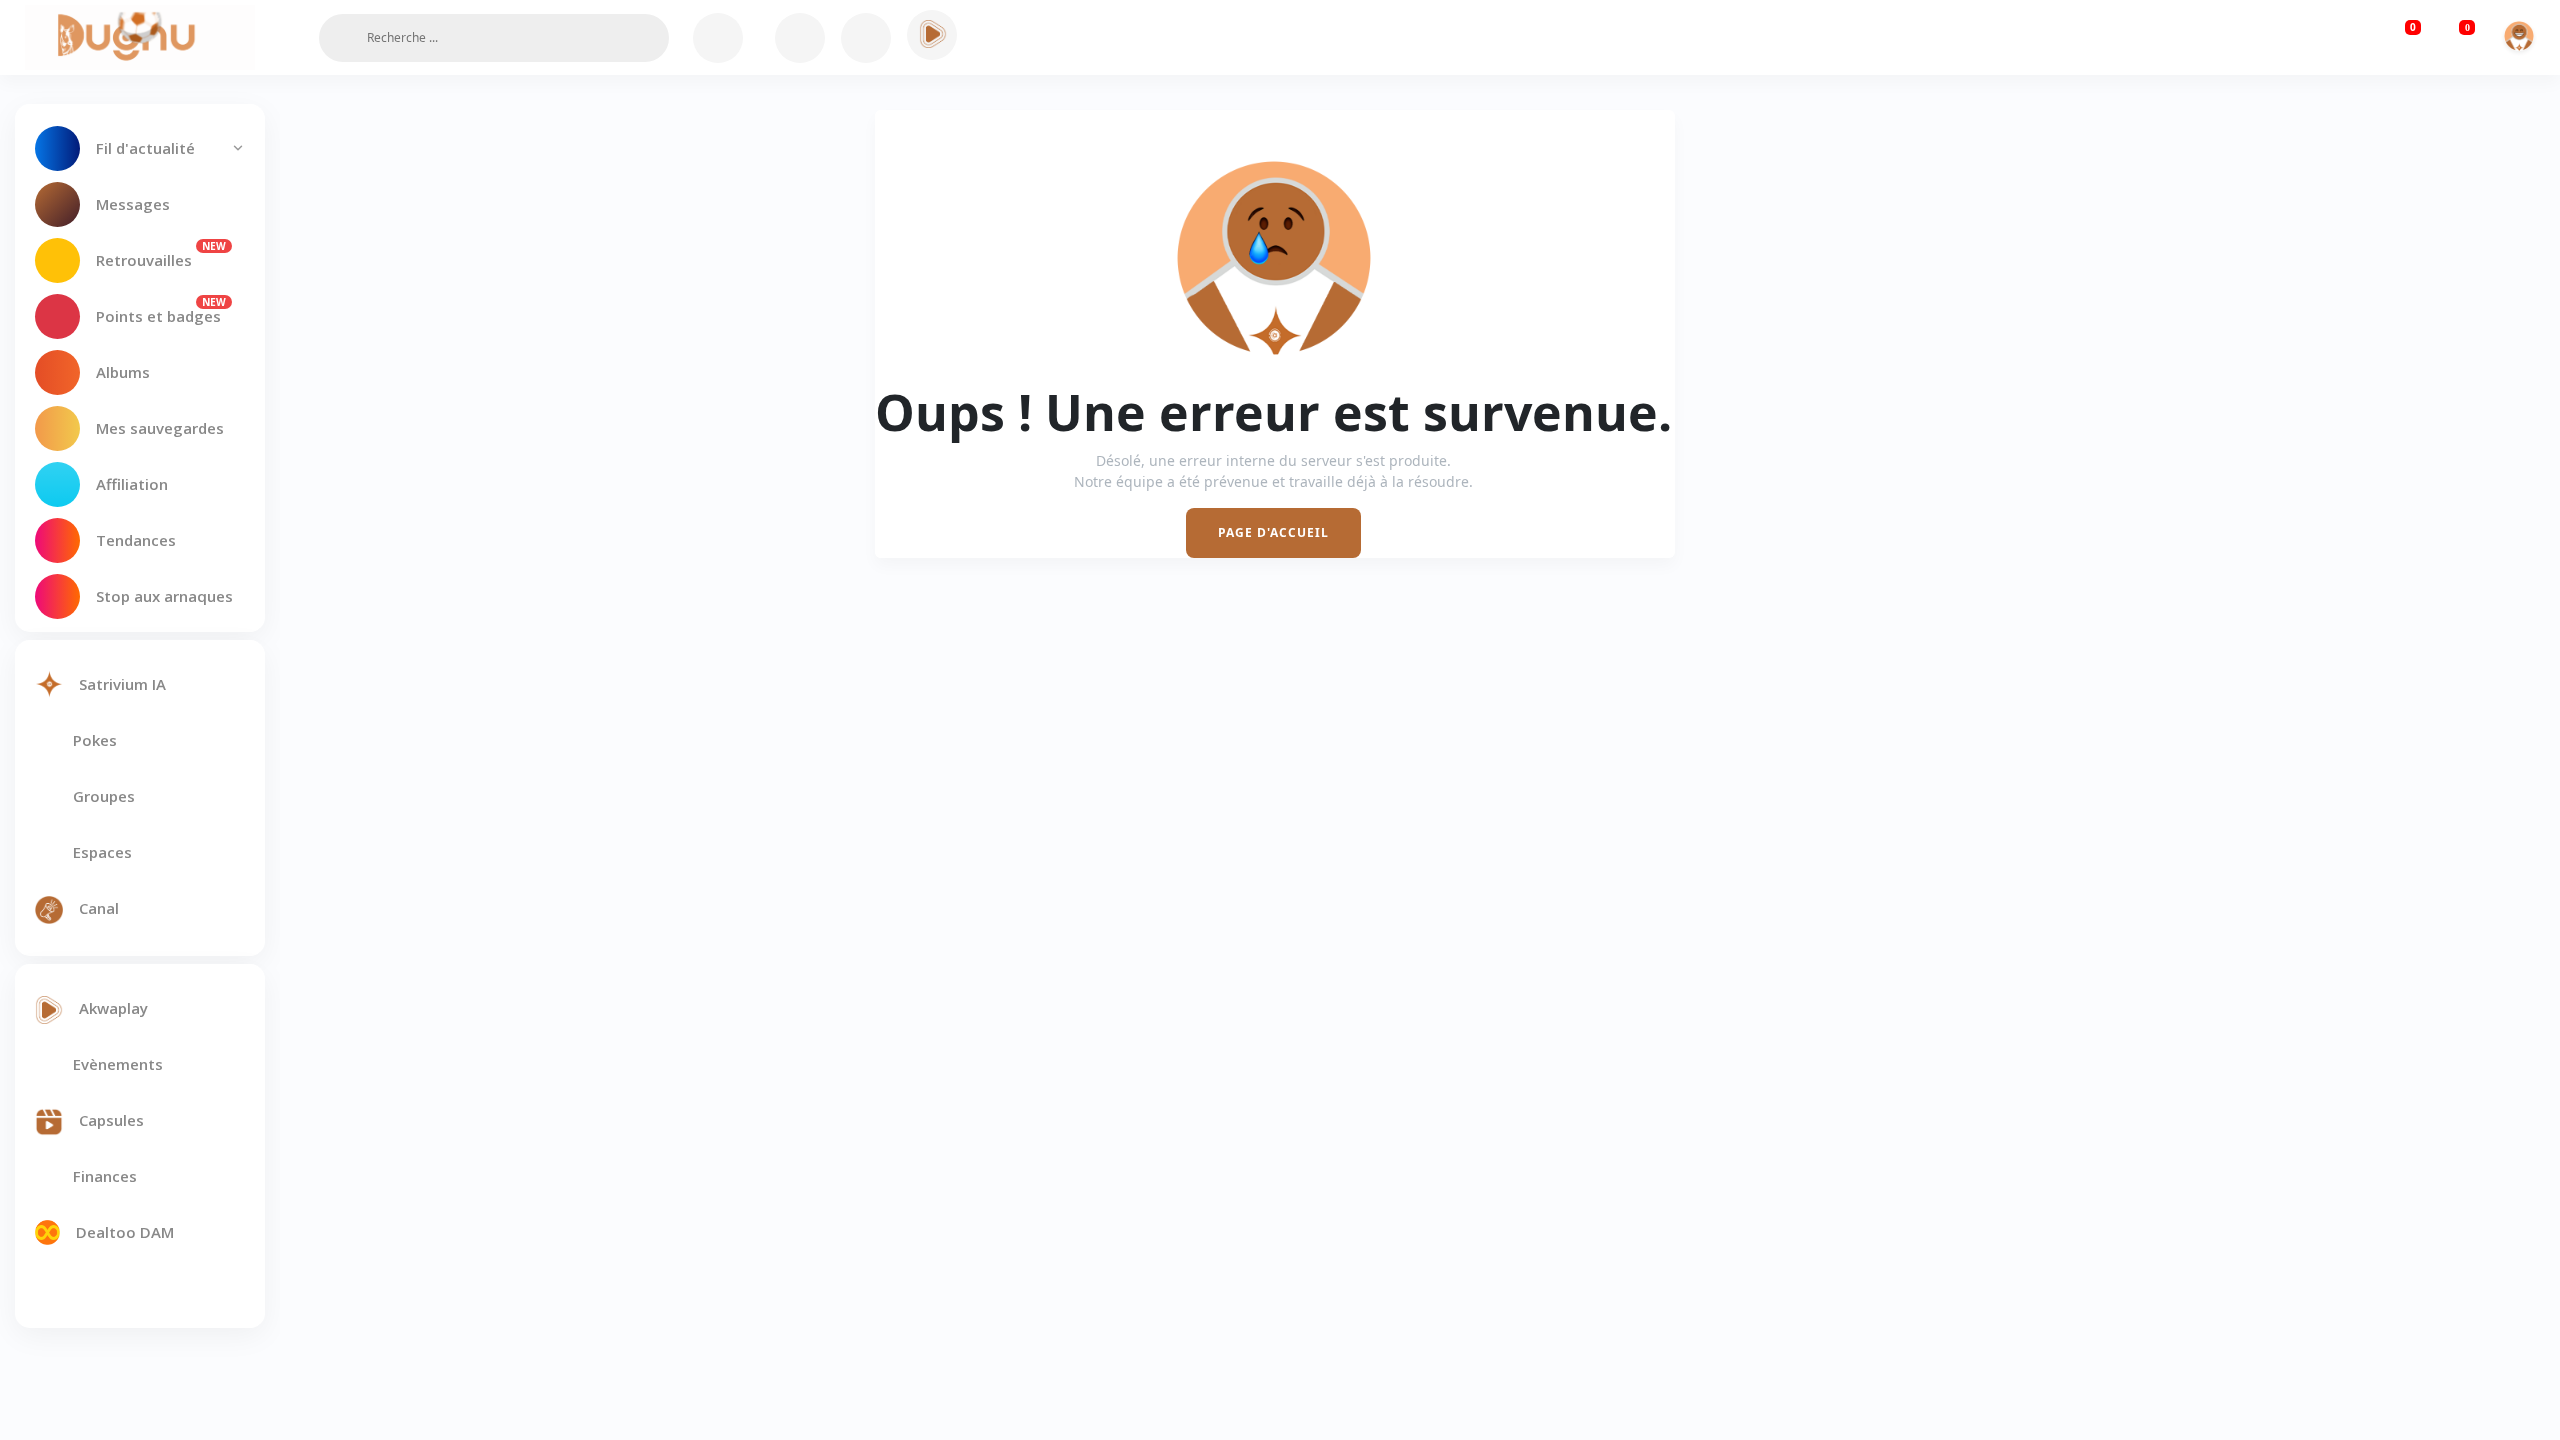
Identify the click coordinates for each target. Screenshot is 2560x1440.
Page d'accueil (1273, 532)
